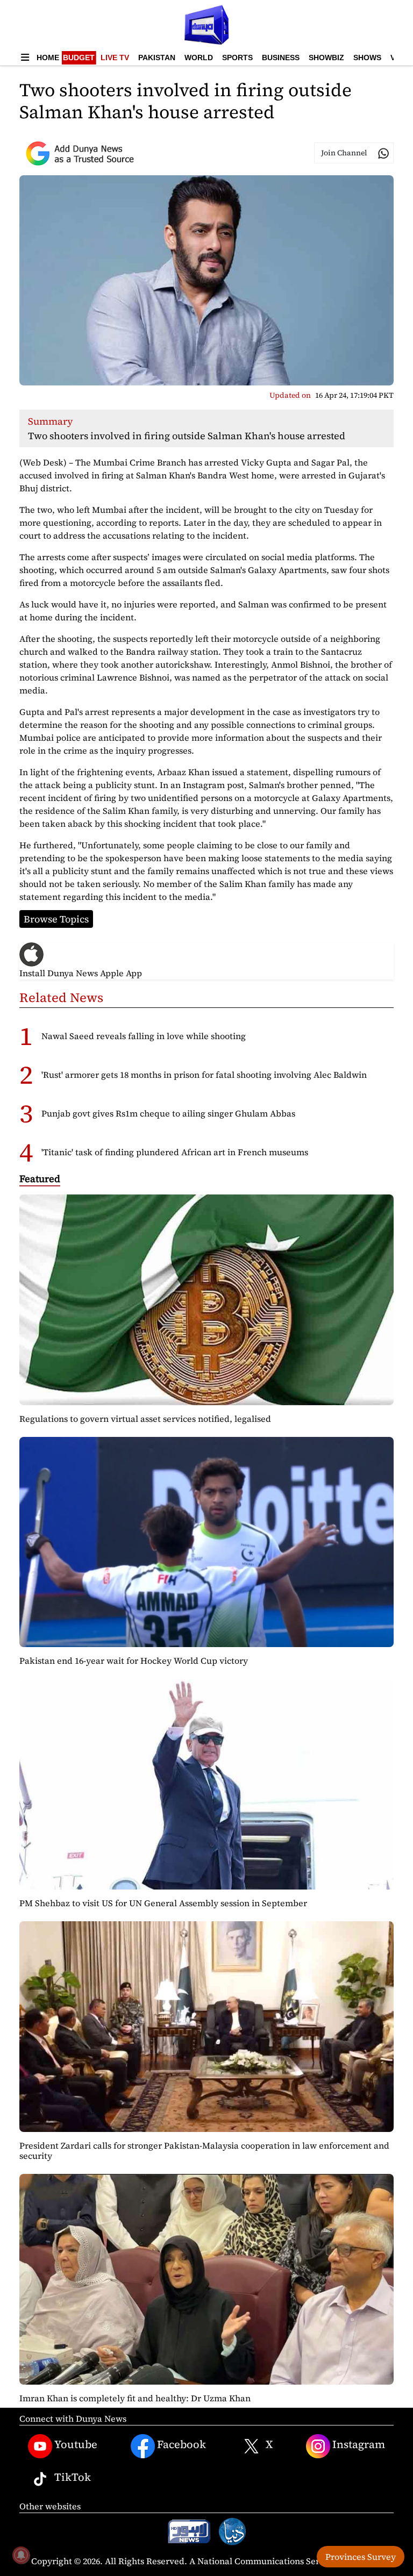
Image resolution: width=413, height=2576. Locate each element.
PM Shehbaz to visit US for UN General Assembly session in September (163, 1903)
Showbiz (326, 58)
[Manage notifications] (21, 2555)
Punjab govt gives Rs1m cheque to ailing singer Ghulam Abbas (168, 1113)
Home (48, 58)
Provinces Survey (361, 2557)
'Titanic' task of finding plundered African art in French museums (175, 1152)
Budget (79, 58)
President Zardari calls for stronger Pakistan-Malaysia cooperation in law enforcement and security (204, 2151)
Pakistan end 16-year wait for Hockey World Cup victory (134, 1661)
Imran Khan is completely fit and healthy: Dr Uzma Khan (135, 2398)
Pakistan (157, 58)
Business (281, 58)
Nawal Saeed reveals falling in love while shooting (144, 1036)
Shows (367, 58)
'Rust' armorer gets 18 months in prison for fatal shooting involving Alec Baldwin (204, 1075)
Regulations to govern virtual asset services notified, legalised (145, 1419)
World (199, 58)
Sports (237, 58)
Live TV (115, 58)
